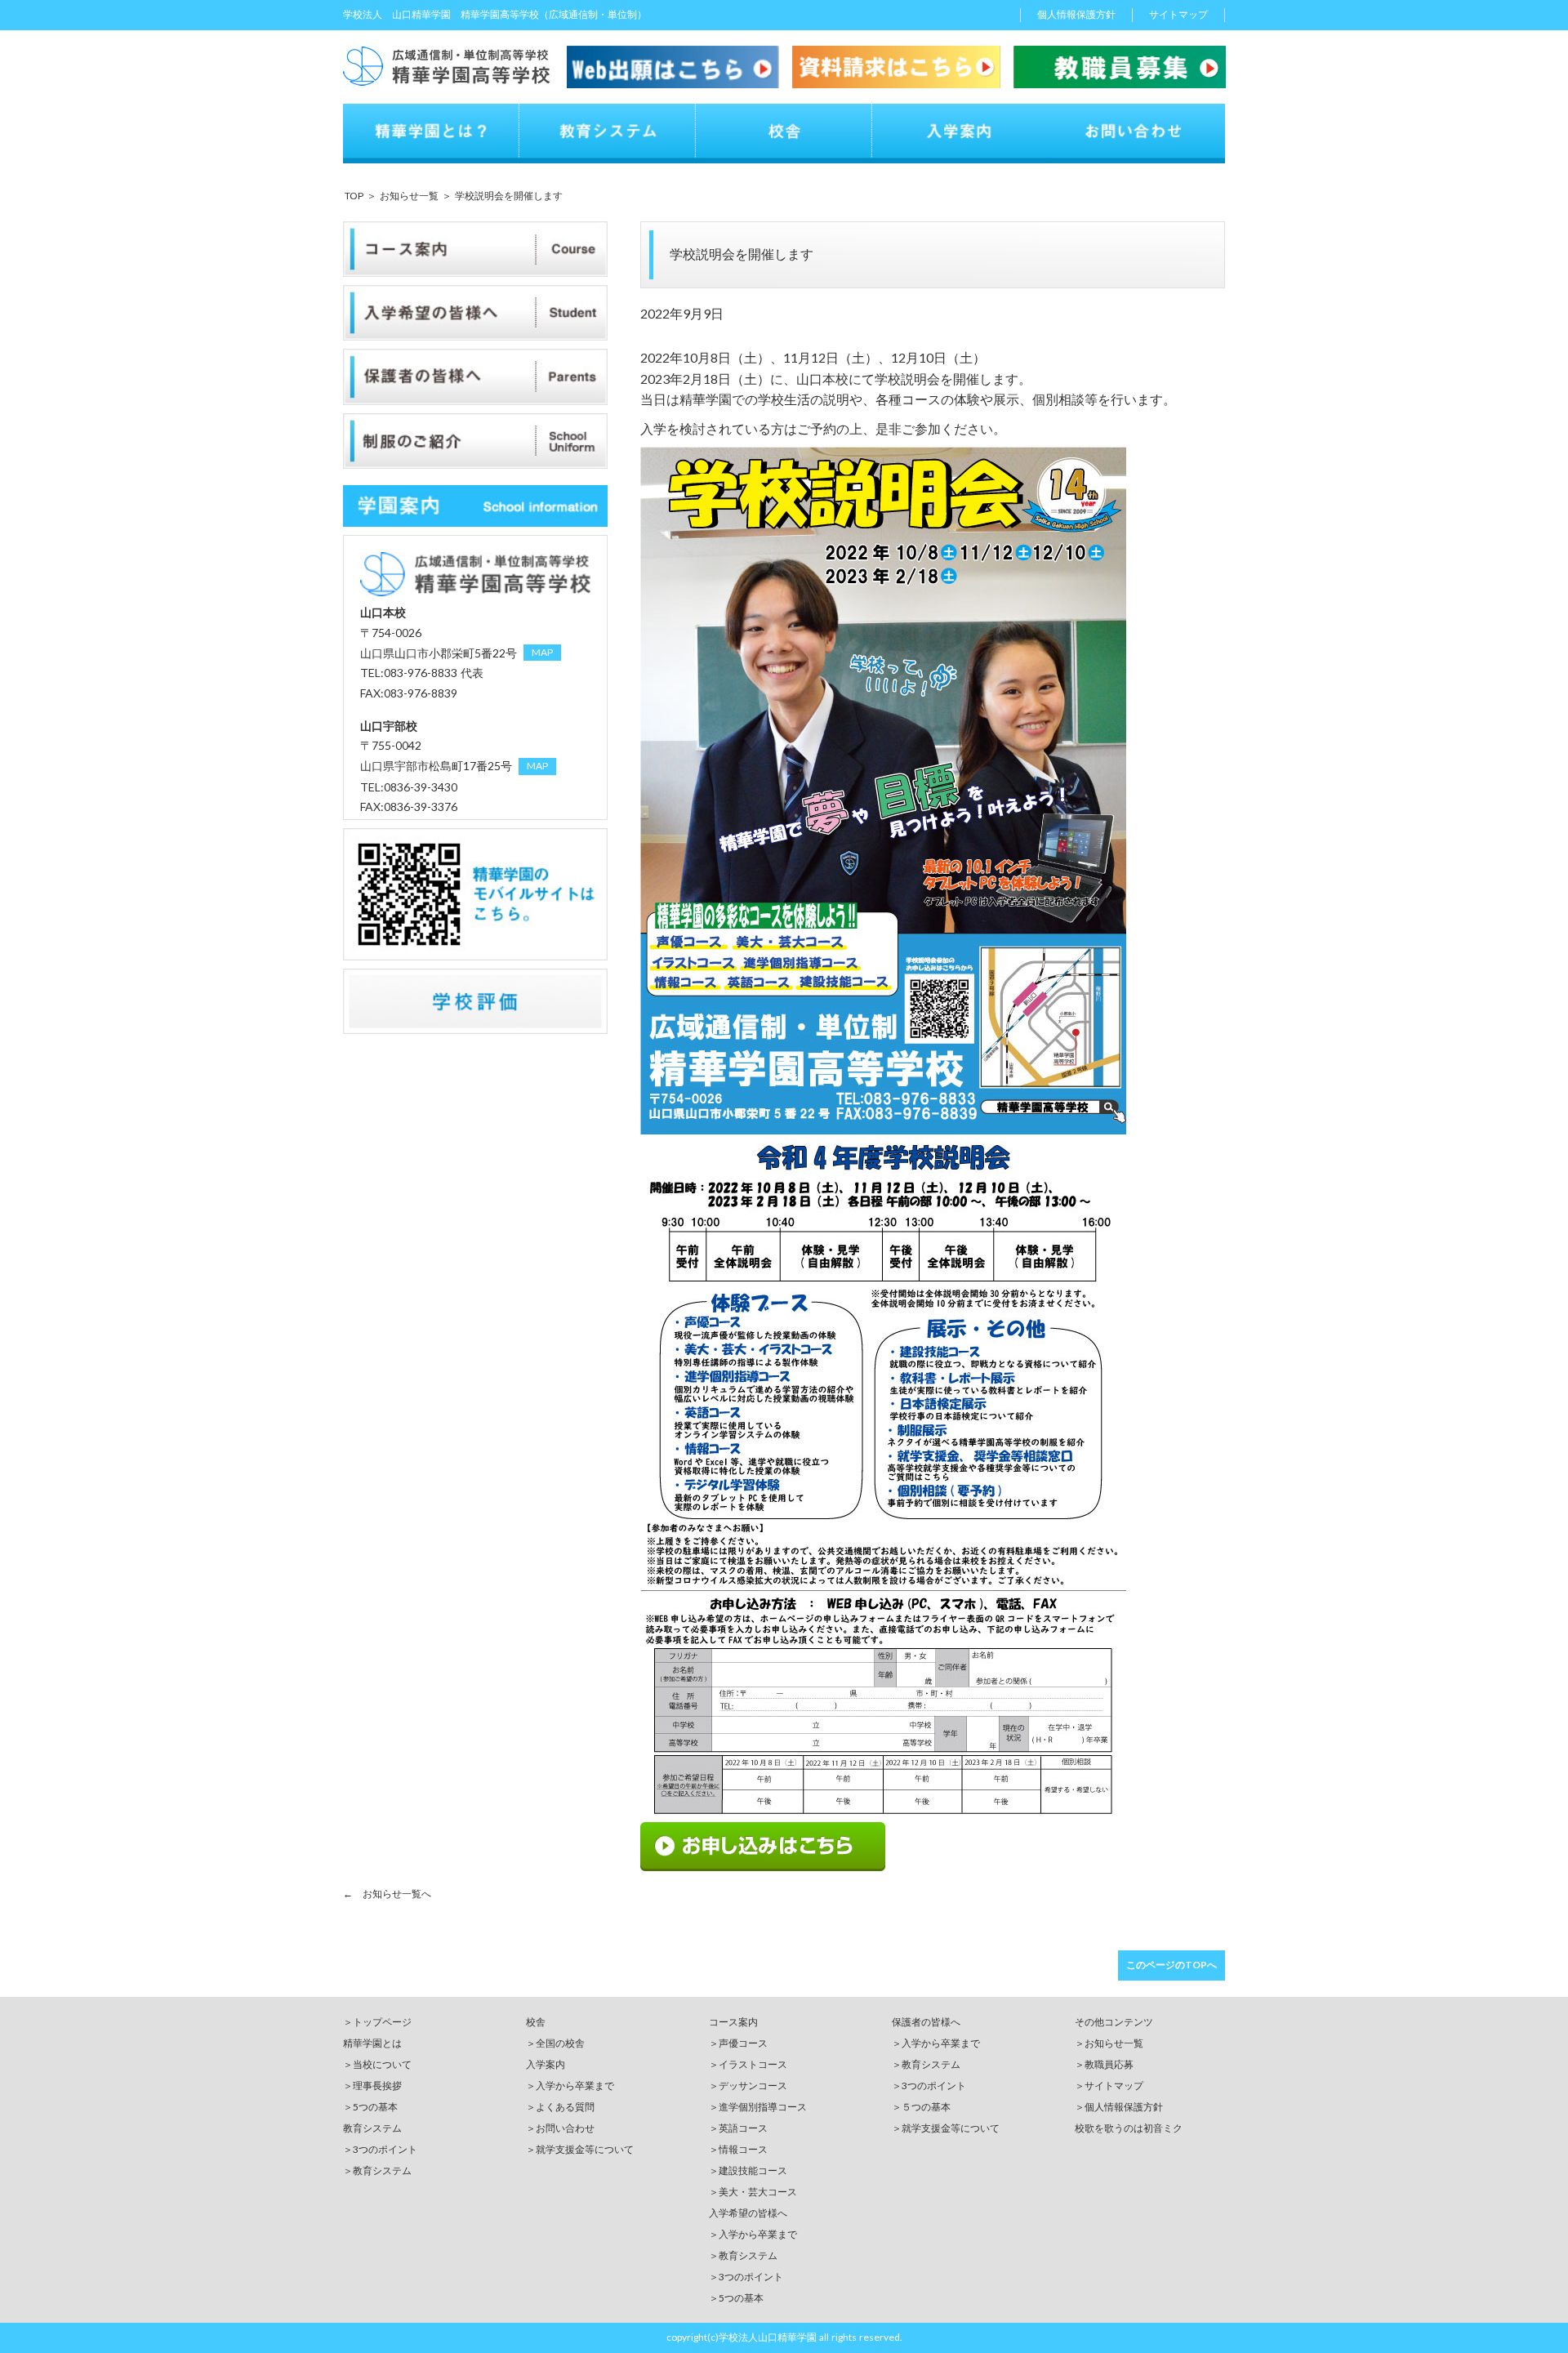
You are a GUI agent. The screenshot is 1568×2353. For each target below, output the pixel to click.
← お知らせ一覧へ (387, 1894)
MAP (542, 652)
